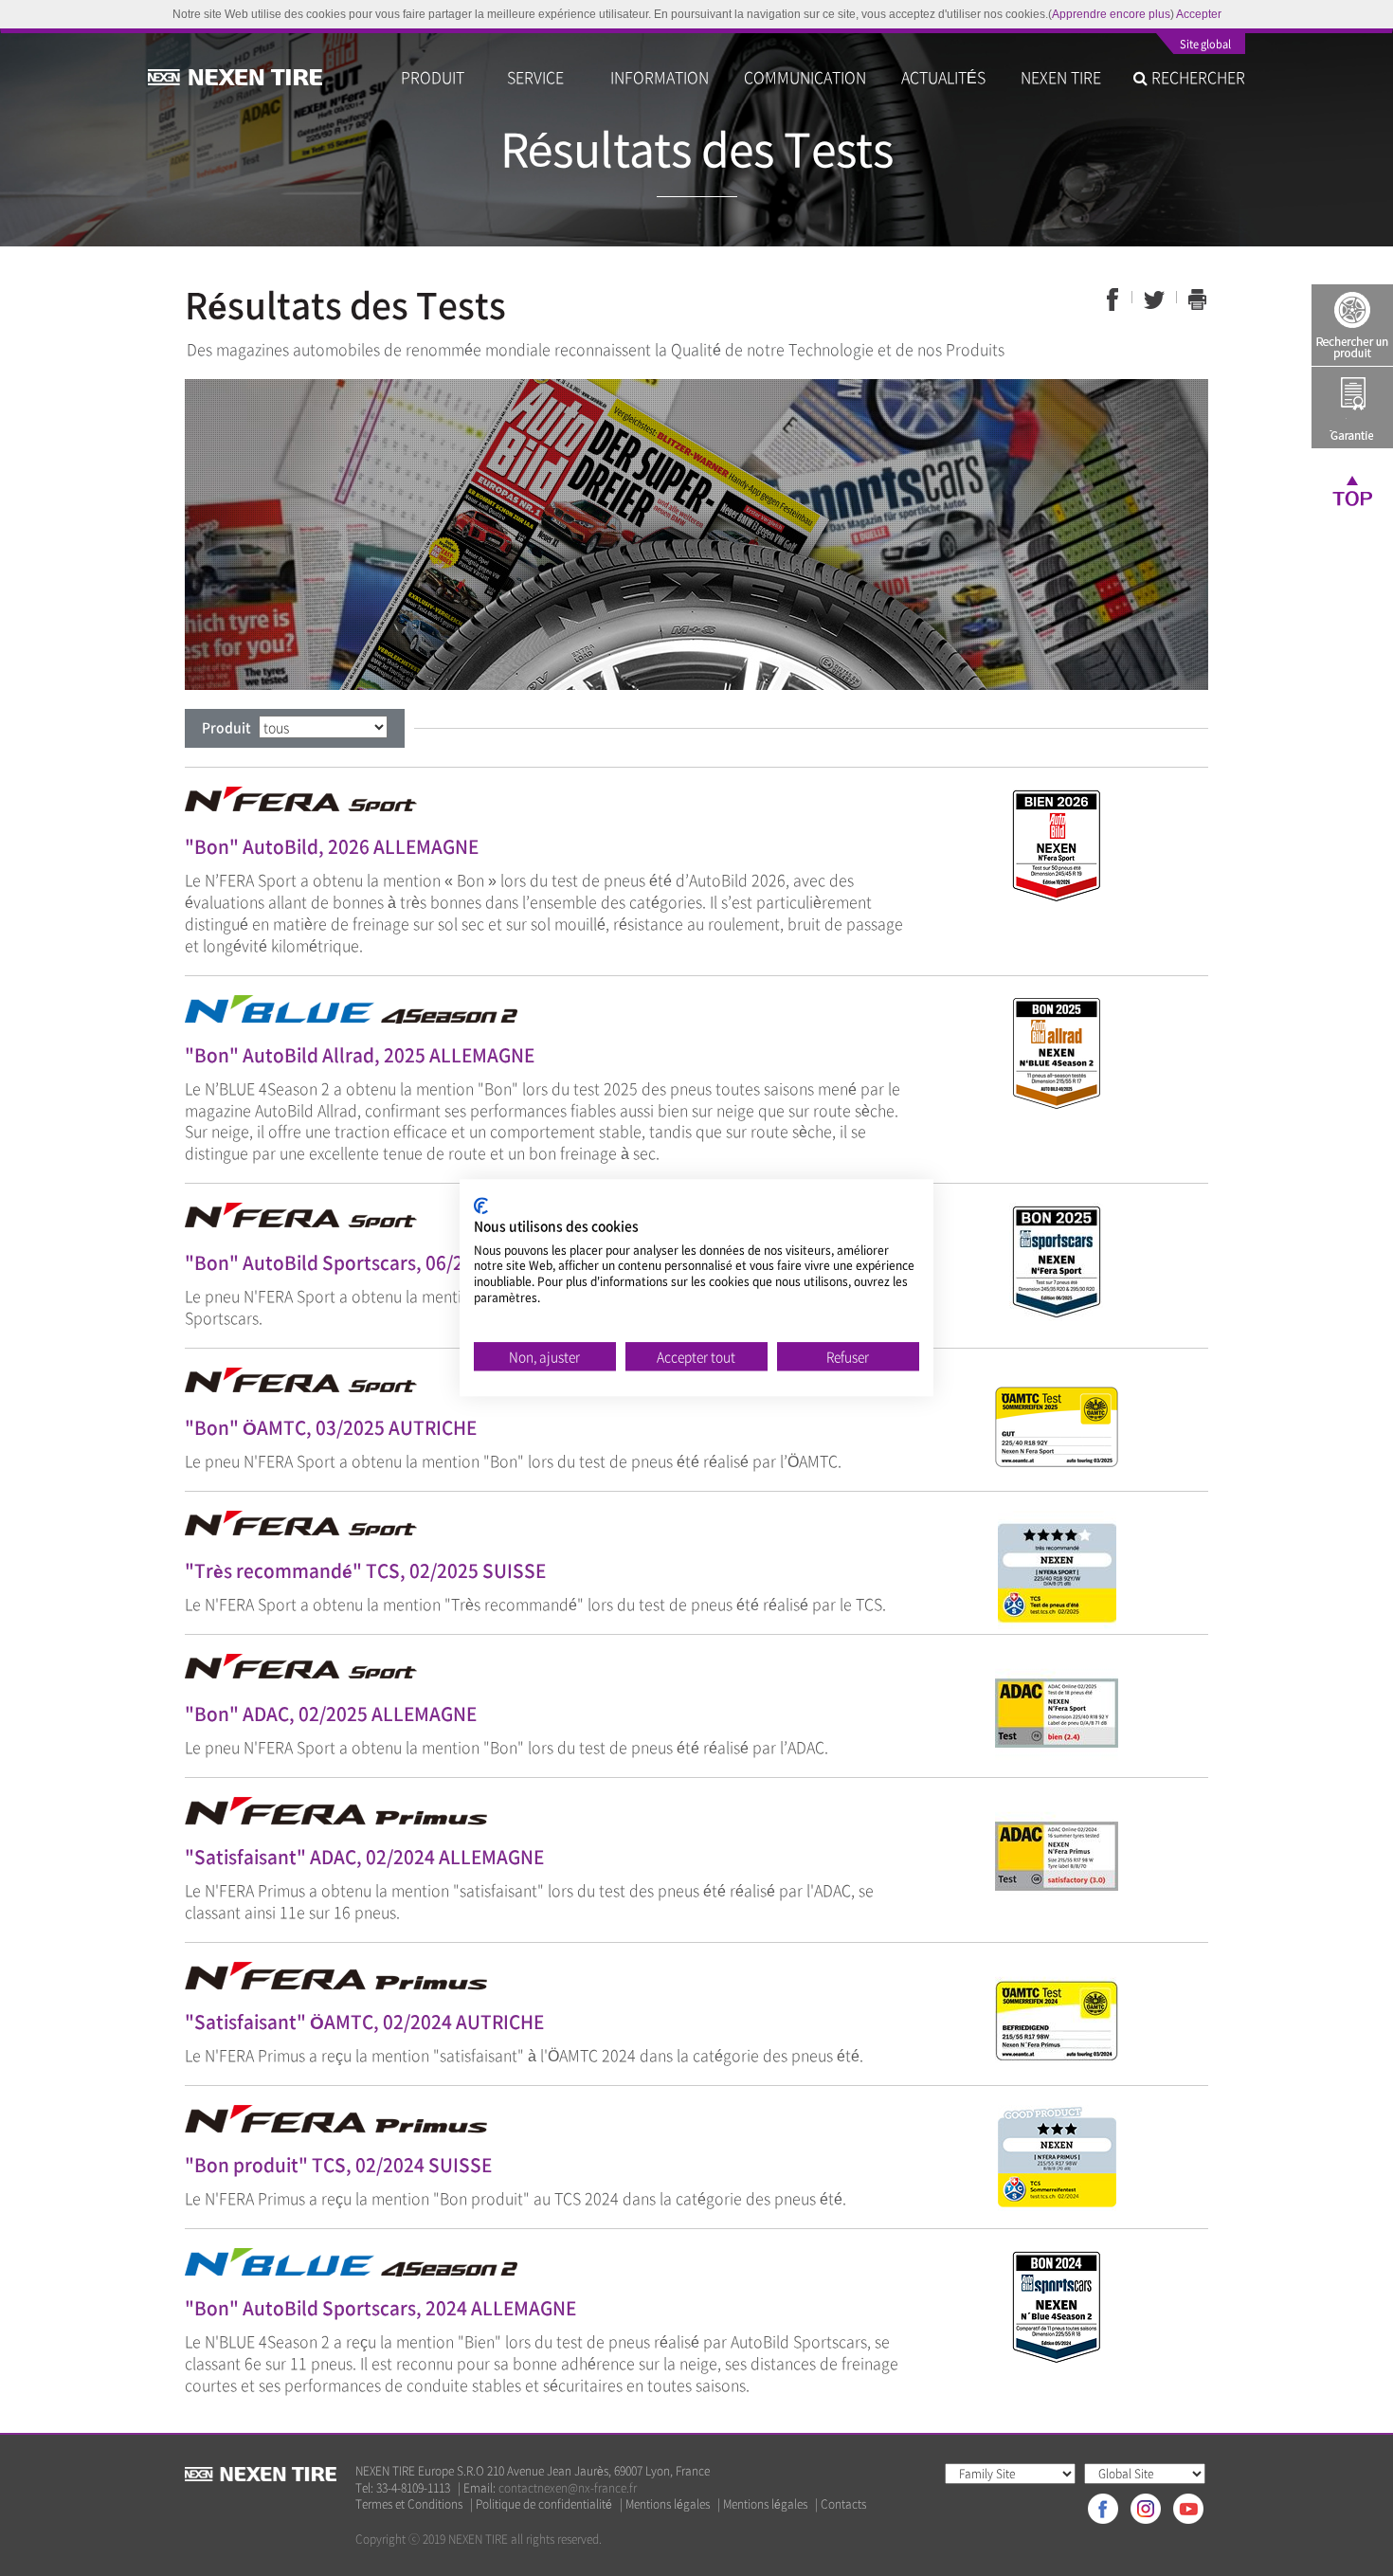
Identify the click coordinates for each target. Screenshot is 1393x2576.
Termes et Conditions (409, 2504)
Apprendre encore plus (1111, 14)
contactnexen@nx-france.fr (568, 2488)
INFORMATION (660, 77)
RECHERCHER (1196, 77)
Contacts (843, 2504)
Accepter (1199, 14)
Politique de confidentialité (544, 2504)
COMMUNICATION (805, 77)
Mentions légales (668, 2504)
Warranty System (1352, 408)
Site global (1205, 45)
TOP (1352, 490)
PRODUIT (436, 77)
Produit (226, 727)
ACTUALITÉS (943, 77)
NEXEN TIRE (1061, 77)
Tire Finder (1352, 325)
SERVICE (541, 77)
